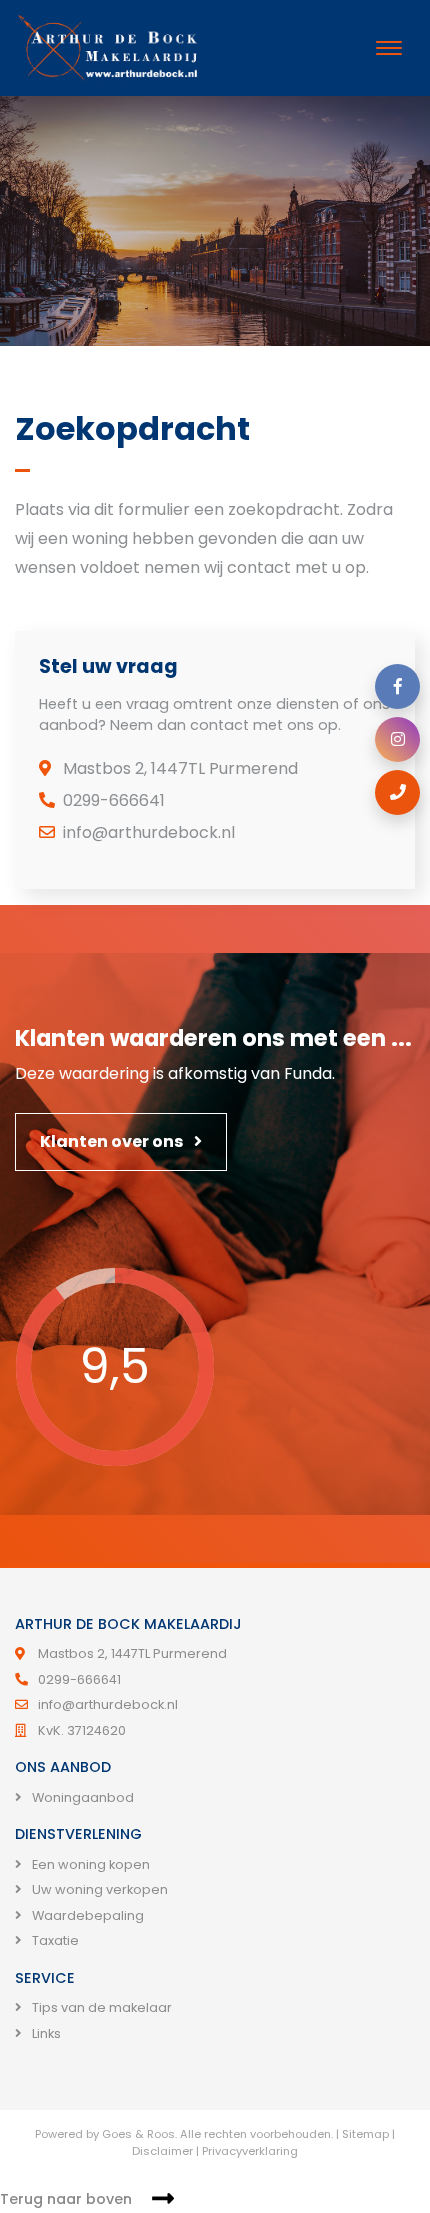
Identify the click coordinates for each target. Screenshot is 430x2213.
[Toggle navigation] (389, 48)
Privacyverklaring (250, 2151)
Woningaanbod (81, 1797)
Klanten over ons (113, 1141)
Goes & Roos (138, 2134)
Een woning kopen (89, 1864)
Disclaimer (162, 2151)
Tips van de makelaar (100, 2007)
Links (45, 2033)
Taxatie (54, 1940)
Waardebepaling (86, 1915)
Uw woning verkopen (98, 1889)
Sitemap (365, 2134)
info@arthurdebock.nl (149, 832)
